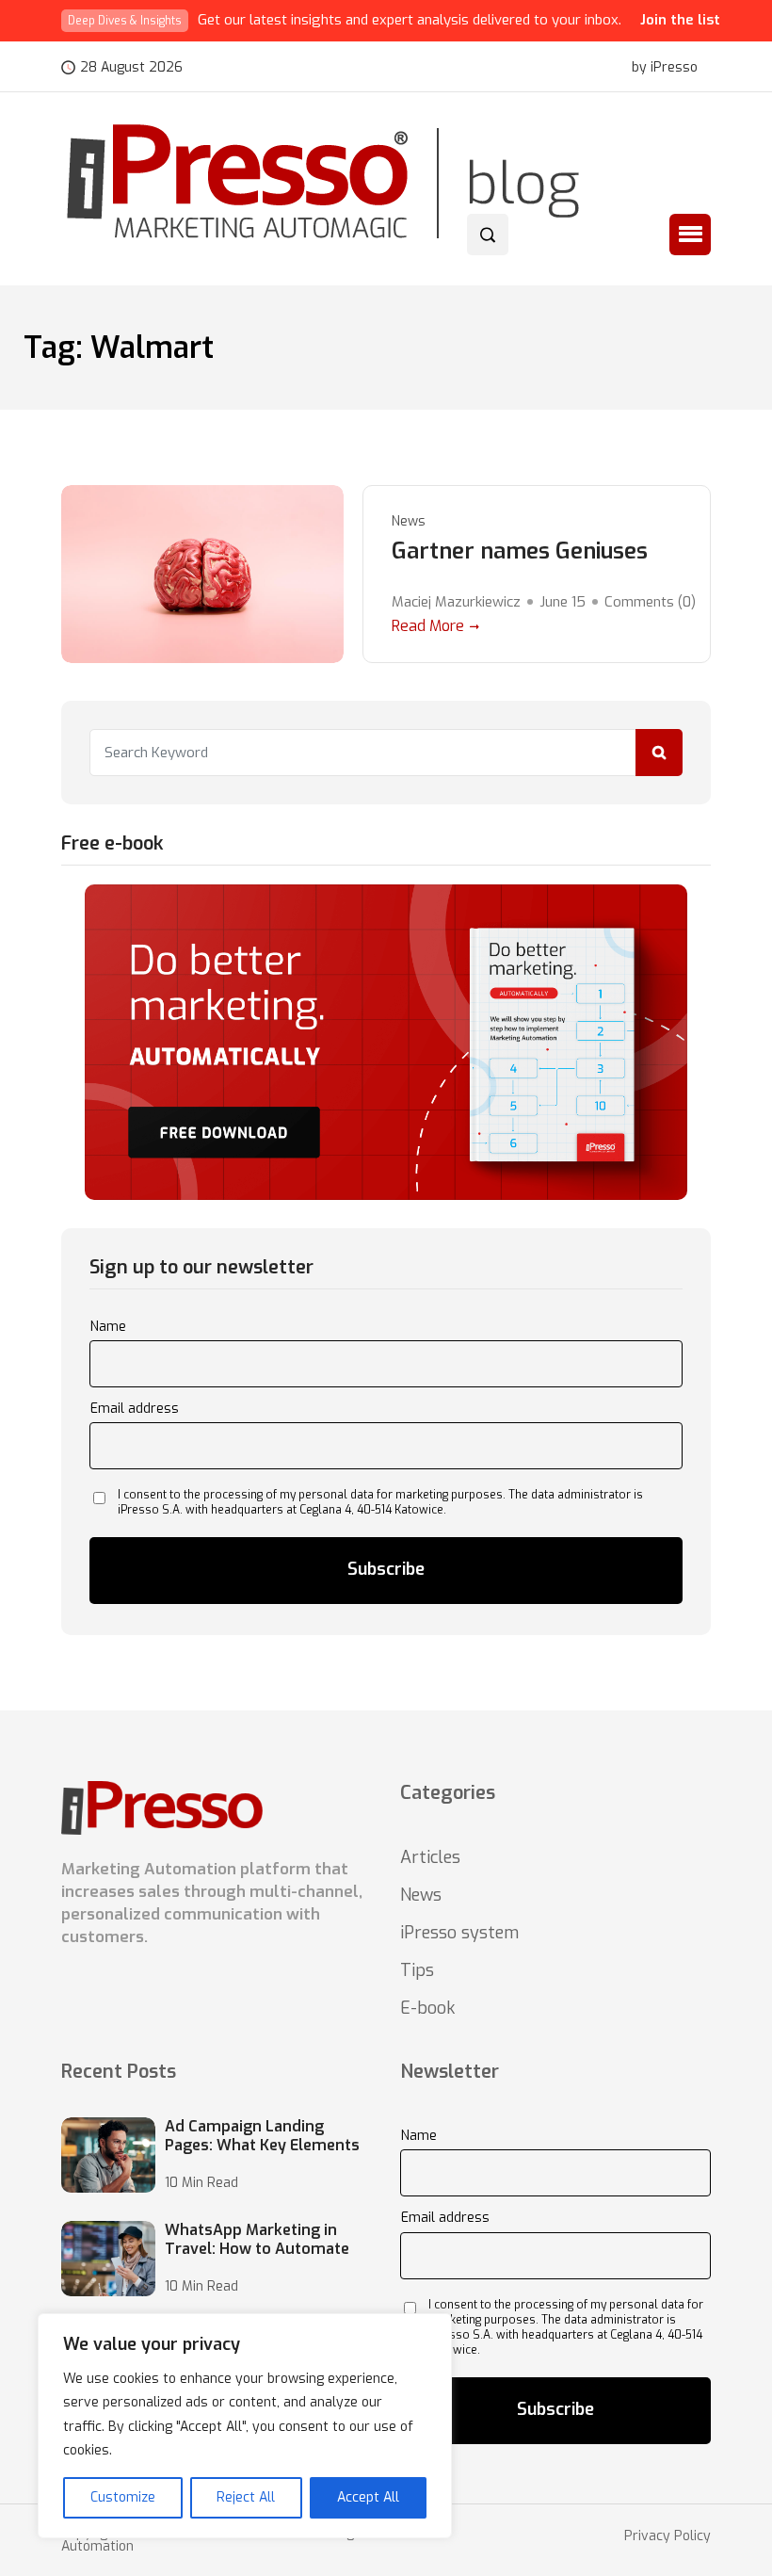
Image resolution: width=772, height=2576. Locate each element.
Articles (430, 1857)
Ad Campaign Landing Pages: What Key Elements (262, 2136)
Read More (428, 626)
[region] (245, 2426)
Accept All (368, 2497)
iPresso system (459, 1933)
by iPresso (665, 68)
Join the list (680, 20)
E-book (427, 2008)
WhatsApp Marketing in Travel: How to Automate (257, 2240)
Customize (123, 2497)
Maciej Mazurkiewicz (456, 602)
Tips (417, 1970)
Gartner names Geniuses (520, 551)
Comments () (650, 602)
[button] (690, 235)
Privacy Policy (667, 2536)
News (409, 521)
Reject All (246, 2497)
